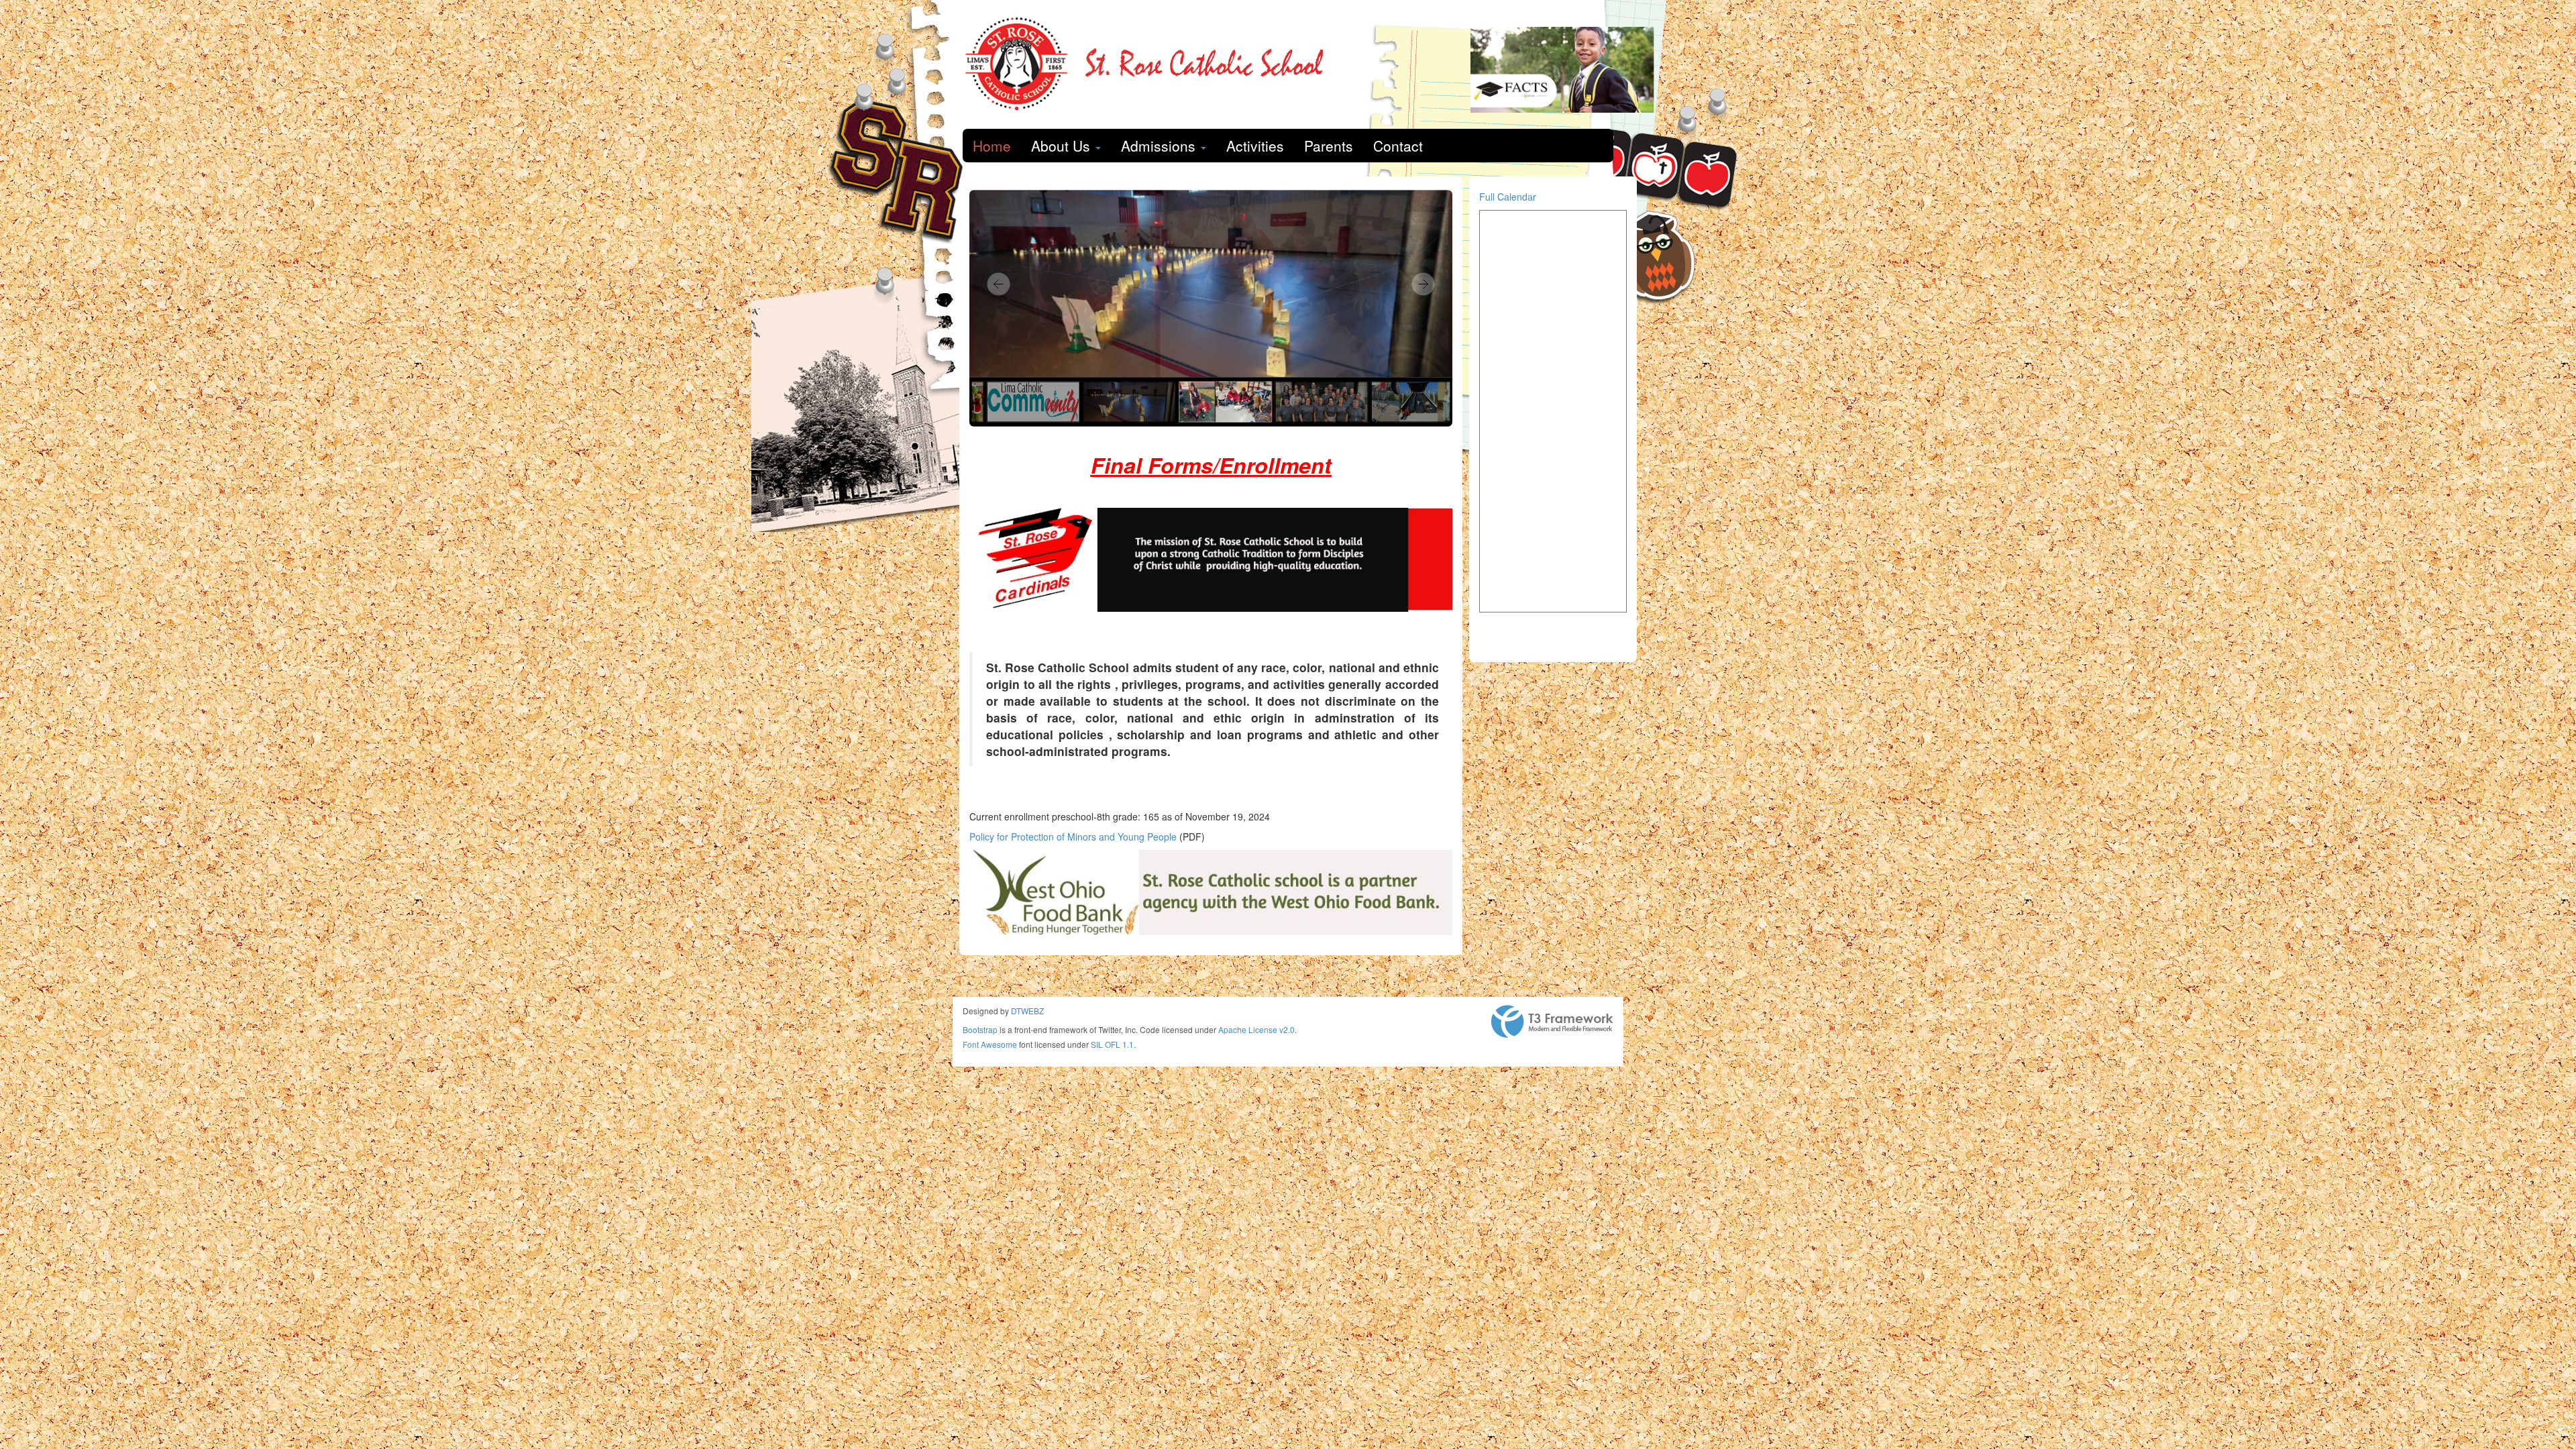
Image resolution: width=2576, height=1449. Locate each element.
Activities (1255, 146)
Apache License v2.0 (1256, 1029)
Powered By (1552, 1022)
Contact (1398, 146)
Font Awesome (990, 1044)
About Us (1063, 146)
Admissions (1160, 146)
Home (992, 146)
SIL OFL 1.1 (1112, 1044)
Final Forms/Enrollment (1211, 465)
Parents (1329, 146)
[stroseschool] (1151, 64)
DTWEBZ (1027, 1011)
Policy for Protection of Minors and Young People (1073, 837)
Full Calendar (1508, 197)
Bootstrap (980, 1029)
